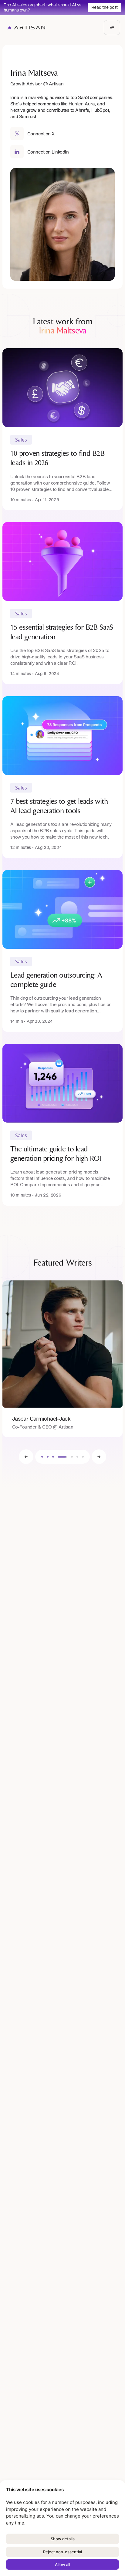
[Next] (99, 1457)
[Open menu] (112, 28)
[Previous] (26, 1457)
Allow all (62, 2564)
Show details (63, 2539)
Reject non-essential (62, 2552)
